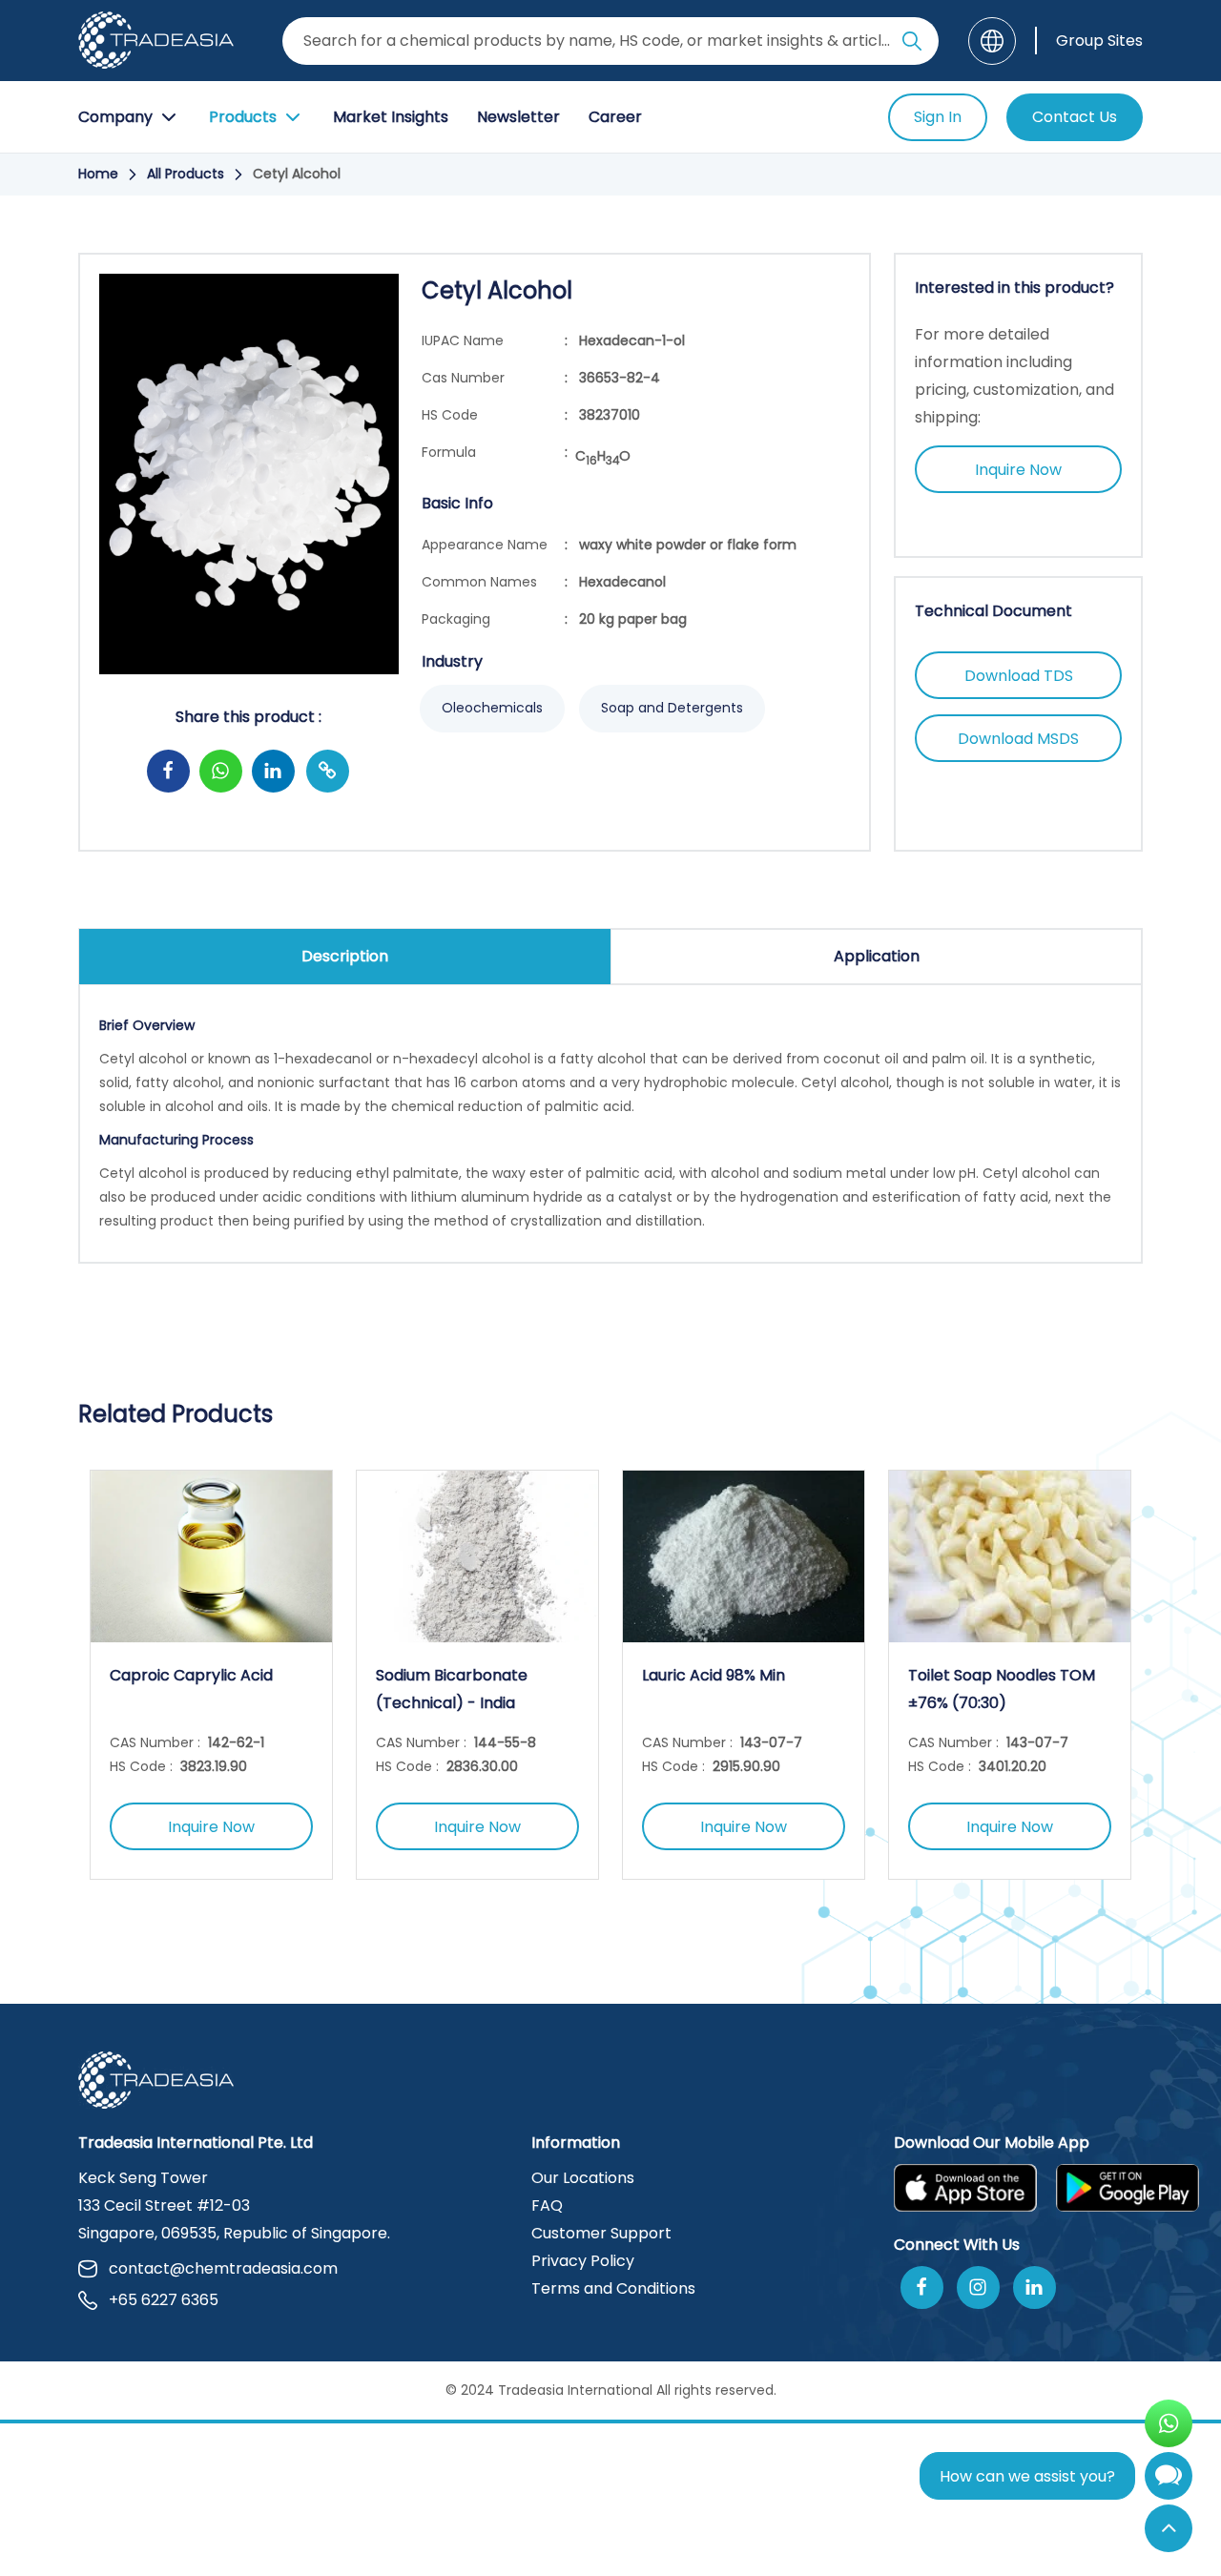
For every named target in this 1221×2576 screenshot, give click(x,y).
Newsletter (518, 117)
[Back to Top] (1169, 2528)
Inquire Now (1018, 470)
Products (243, 117)
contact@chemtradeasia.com (223, 2268)
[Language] (992, 41)
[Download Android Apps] (1128, 2188)
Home (98, 174)
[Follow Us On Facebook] (922, 2287)
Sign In (938, 117)
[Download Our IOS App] (965, 2188)
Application (877, 956)
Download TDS (1019, 676)
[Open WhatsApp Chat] (1169, 2423)
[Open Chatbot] (1169, 2480)
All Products (186, 174)
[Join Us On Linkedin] (1035, 2287)
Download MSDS (1018, 739)
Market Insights (391, 117)
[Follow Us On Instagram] (978, 2287)
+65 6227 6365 (164, 2300)
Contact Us (1075, 117)
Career (615, 117)
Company (115, 117)
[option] (211, 1675)
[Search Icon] (912, 45)
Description (345, 956)
